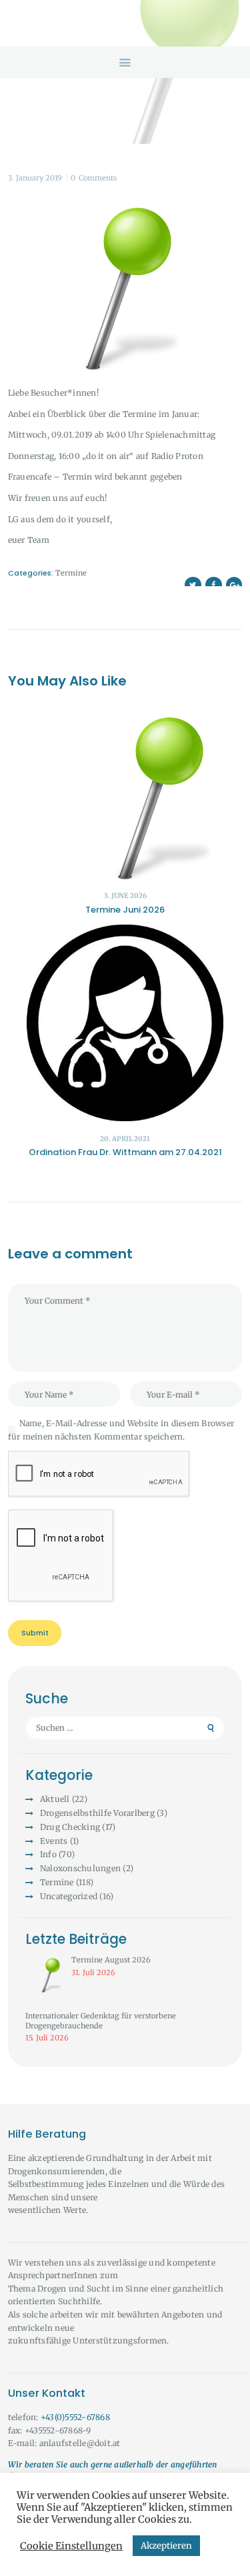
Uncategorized (69, 1896)
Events (54, 1841)
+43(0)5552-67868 (75, 2417)
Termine (71, 573)
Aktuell (55, 1799)
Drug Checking (70, 1827)
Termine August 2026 (111, 1960)
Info (48, 1854)
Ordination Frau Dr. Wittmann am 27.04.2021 (125, 1152)
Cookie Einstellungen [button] (71, 2546)
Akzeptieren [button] (166, 2546)
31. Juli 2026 (93, 1972)
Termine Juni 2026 (125, 910)
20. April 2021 (125, 1139)
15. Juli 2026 (47, 2038)
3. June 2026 (125, 896)
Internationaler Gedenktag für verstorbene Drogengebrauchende (101, 2021)
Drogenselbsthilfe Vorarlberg (97, 1813)
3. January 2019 (35, 178)
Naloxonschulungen (80, 1868)
